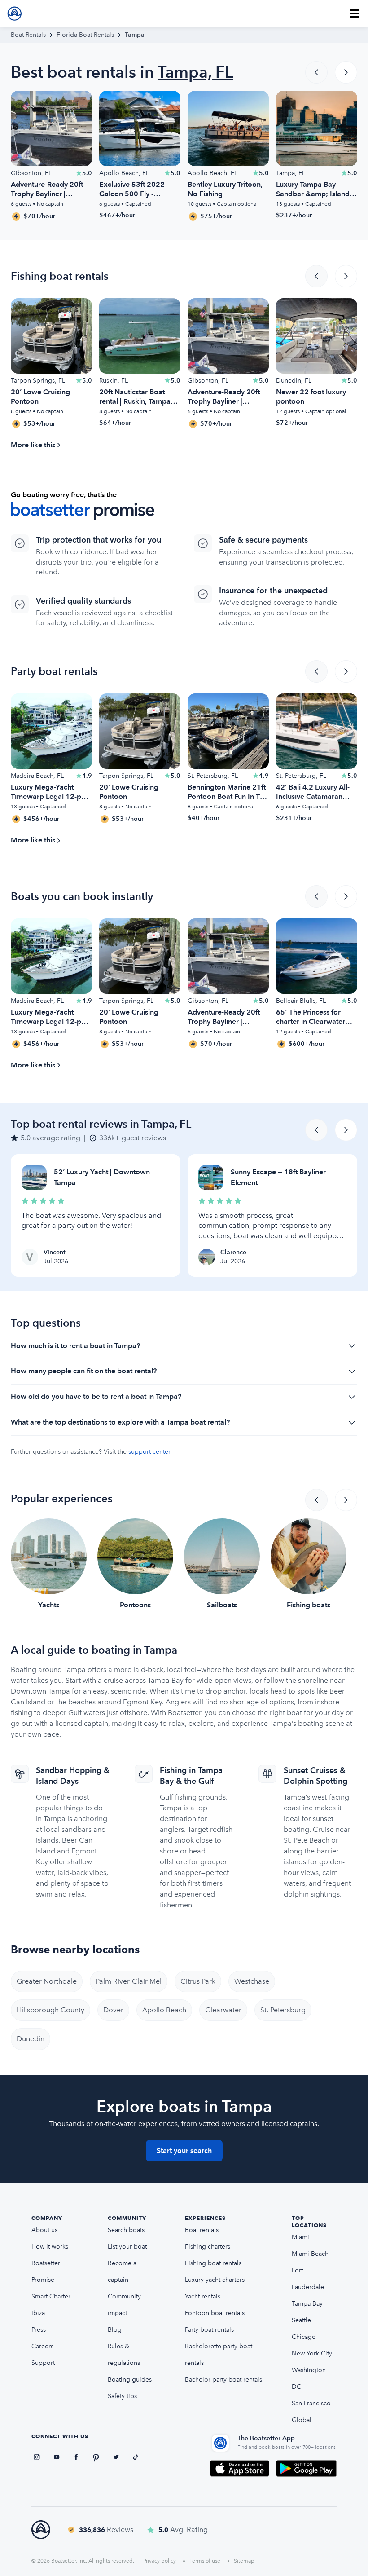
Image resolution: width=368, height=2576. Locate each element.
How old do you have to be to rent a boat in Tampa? (96, 1396)
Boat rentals (202, 2230)
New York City (312, 2353)
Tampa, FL (195, 72)
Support (43, 2363)
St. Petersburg (283, 2010)
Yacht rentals (203, 2296)
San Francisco (311, 2403)
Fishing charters (208, 2247)
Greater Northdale (47, 1981)
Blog (115, 2330)
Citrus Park (198, 1981)
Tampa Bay (307, 2304)
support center (149, 1452)
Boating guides (130, 2380)
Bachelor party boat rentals (223, 2380)
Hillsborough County (50, 2010)
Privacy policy (160, 2561)
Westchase (252, 1981)
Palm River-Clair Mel (129, 1981)
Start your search (184, 2150)
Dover (113, 2010)
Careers (42, 2346)
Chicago (304, 2337)
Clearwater (223, 2010)
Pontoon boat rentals (215, 2313)
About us (44, 2230)
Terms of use (205, 2561)
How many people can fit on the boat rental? (84, 1371)
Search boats (126, 2230)
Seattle (301, 2320)
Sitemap (244, 2561)
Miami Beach (310, 2254)
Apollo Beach (164, 2010)
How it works (50, 2247)
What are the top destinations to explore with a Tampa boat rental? (120, 1422)
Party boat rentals (209, 2330)
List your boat (127, 2247)
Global (302, 2420)
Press (39, 2330)
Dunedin (31, 2039)
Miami (300, 2237)
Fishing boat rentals (213, 2263)
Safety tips (122, 2396)
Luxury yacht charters (215, 2280)
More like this (33, 445)
